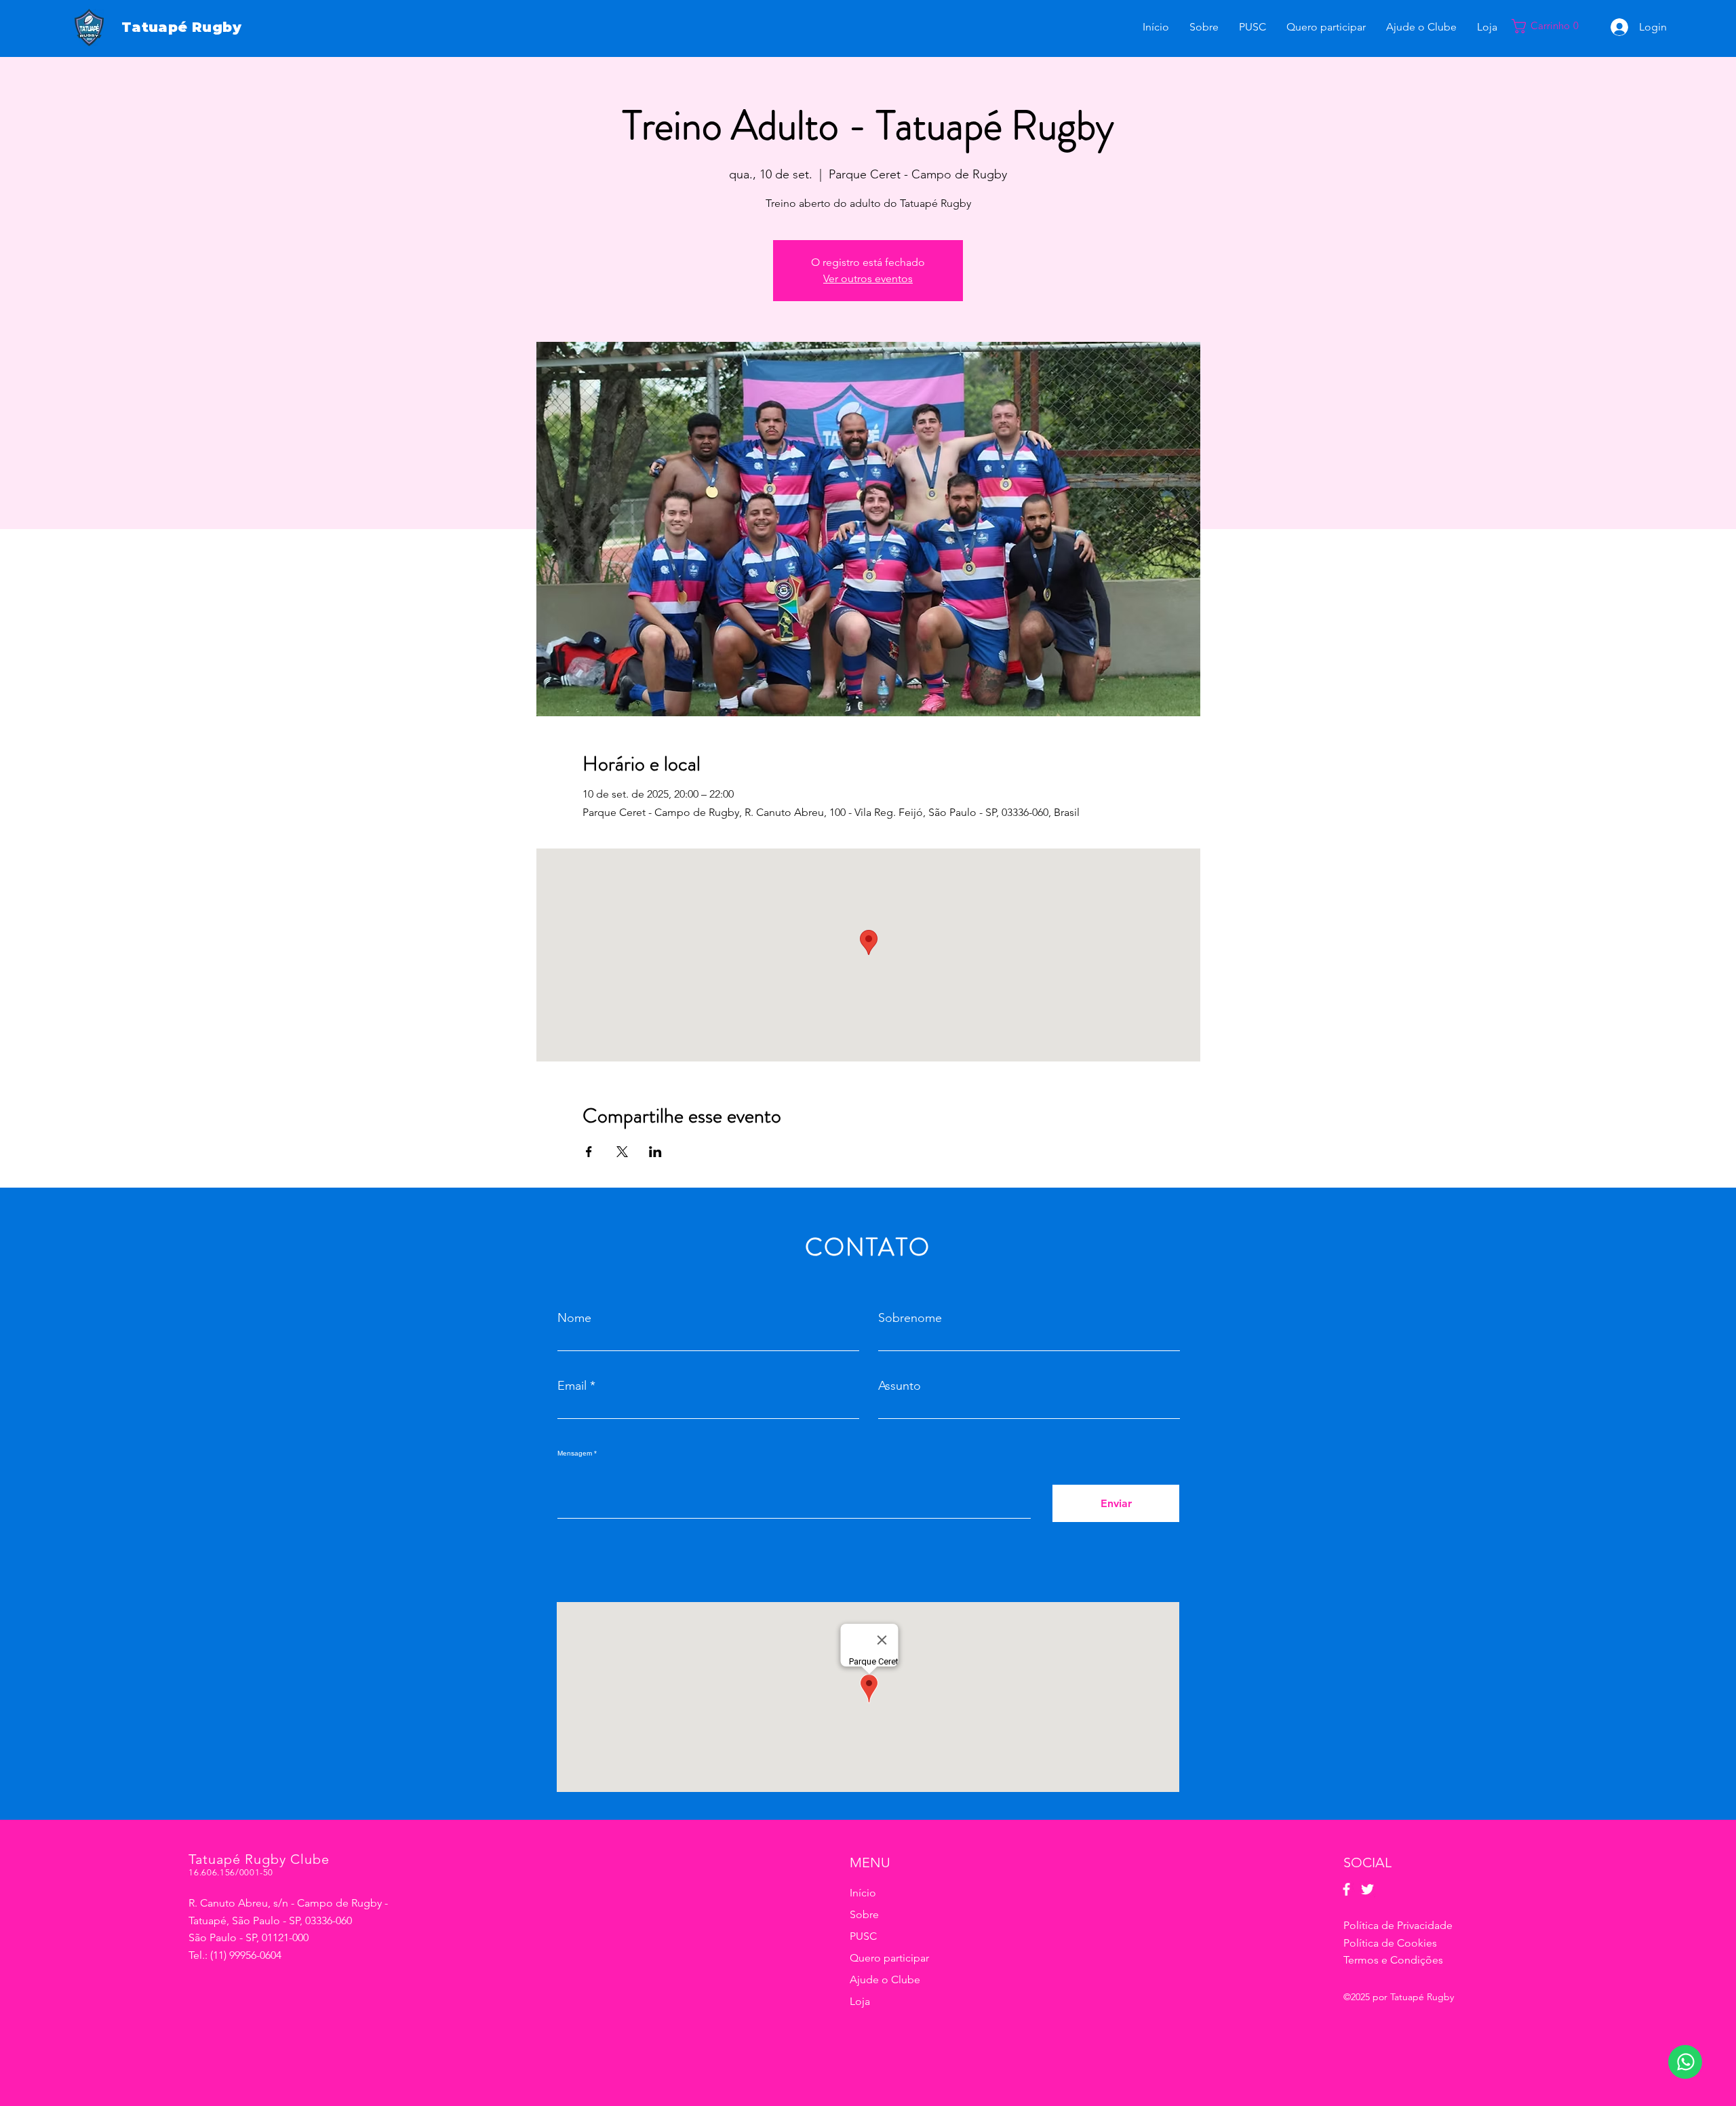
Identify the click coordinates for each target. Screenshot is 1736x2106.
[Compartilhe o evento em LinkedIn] (655, 1152)
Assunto (900, 1386)
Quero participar (889, 1958)
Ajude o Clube (885, 1980)
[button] (1552, 26)
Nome (574, 1318)
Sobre (864, 1914)
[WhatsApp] (1685, 2062)
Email (572, 1386)
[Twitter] (1367, 1889)
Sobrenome (910, 1318)
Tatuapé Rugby (181, 27)
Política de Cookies (1390, 1943)
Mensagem (575, 1454)
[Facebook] (1346, 1889)
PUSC (863, 1936)
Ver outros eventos (868, 278)
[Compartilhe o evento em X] (622, 1152)
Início (863, 1893)
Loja (860, 2001)
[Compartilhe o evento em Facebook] (589, 1152)
